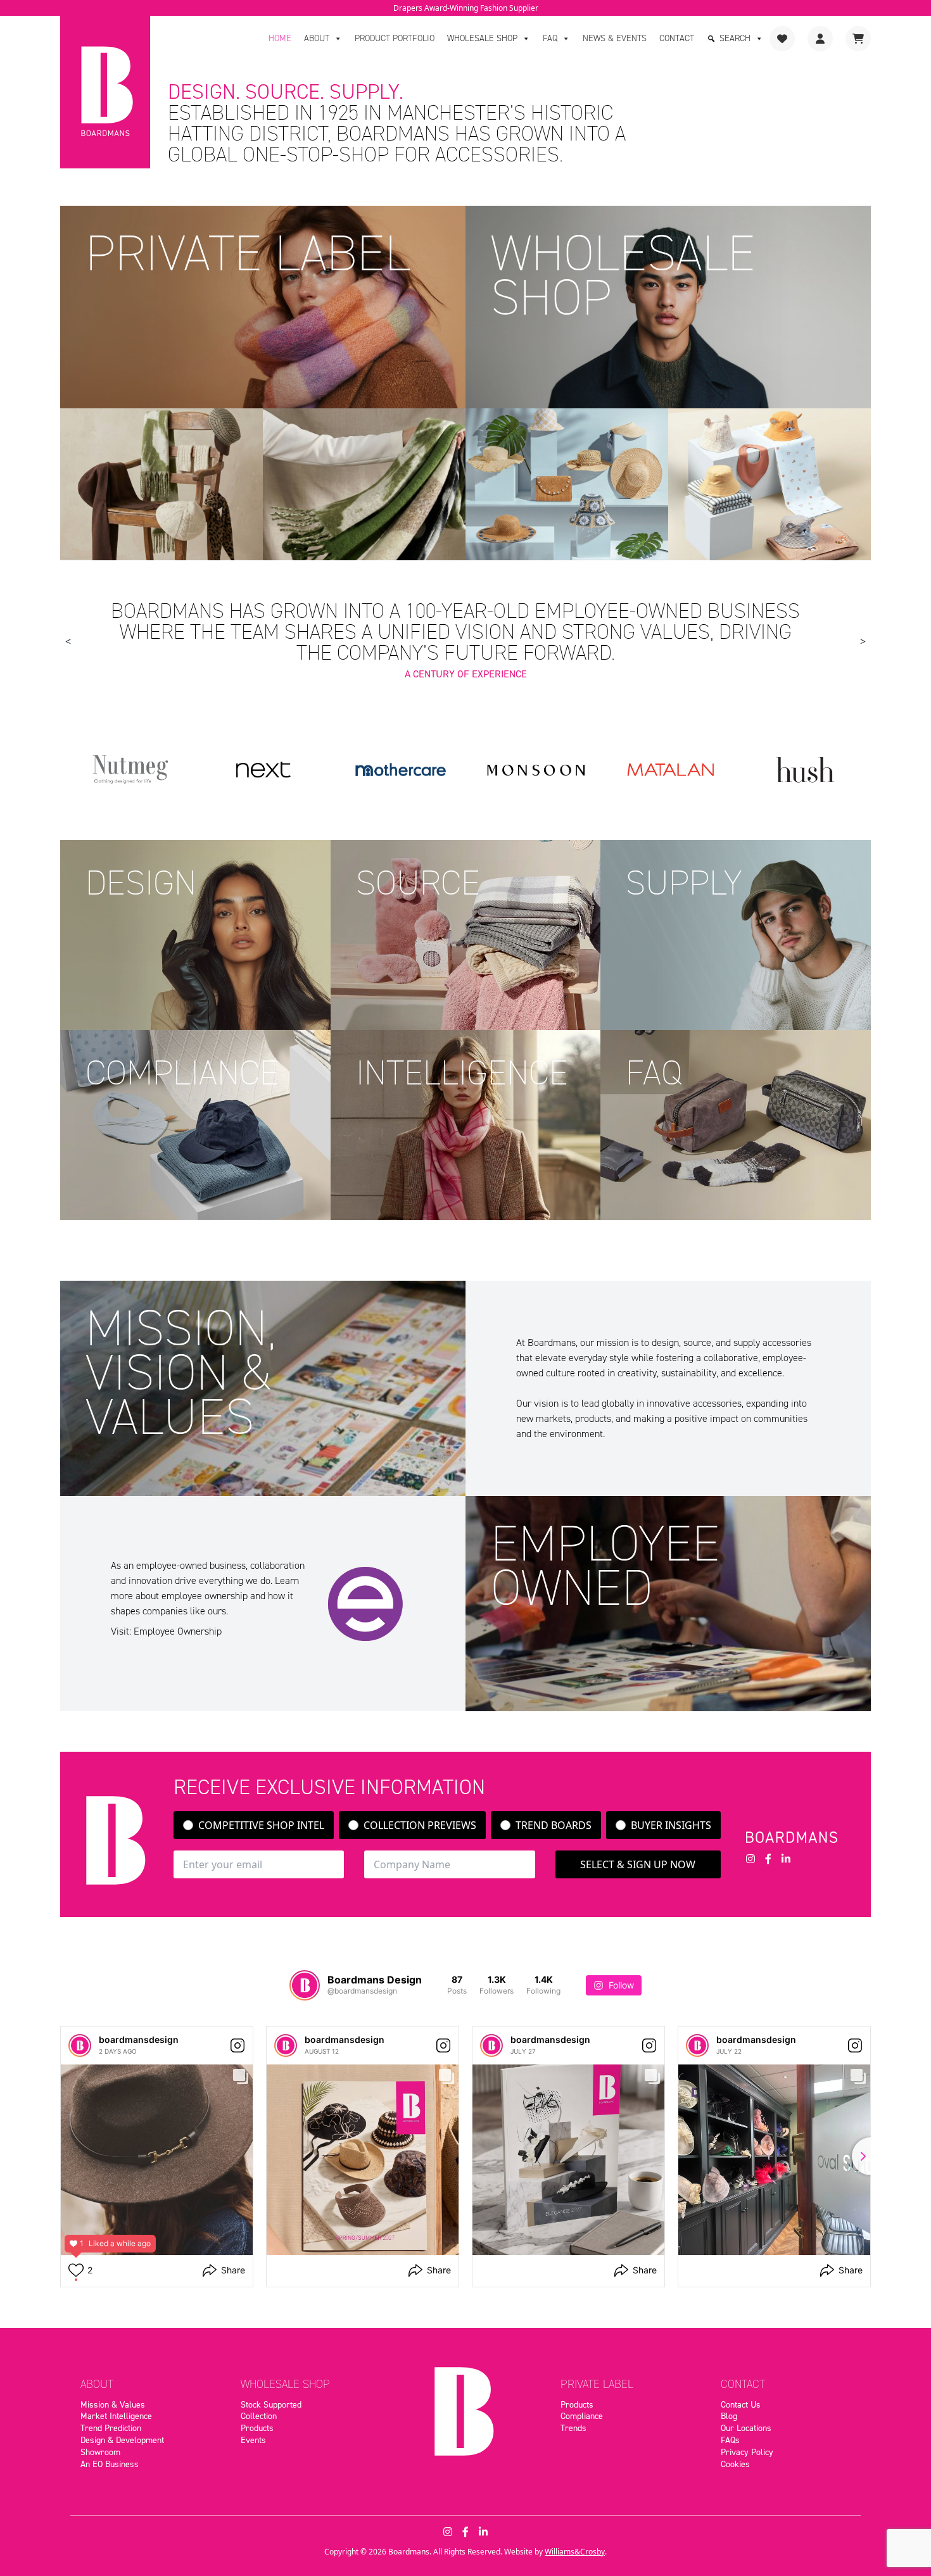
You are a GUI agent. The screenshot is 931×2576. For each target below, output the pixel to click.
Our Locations (746, 2428)
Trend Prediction (111, 2428)
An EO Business (110, 2464)
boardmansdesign (139, 2039)
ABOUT (317, 38)
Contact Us (741, 2404)
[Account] (820, 39)
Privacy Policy (747, 2452)
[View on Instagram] (237, 2045)
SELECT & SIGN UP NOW (638, 1864)
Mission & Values (113, 2404)
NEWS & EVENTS (615, 38)
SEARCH (735, 38)
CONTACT (677, 38)
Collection (259, 2416)
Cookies (735, 2464)
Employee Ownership (178, 1631)
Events (253, 2440)
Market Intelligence (116, 2416)
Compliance (582, 2416)
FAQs (730, 2440)
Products (257, 2428)
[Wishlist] (782, 39)
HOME (280, 38)
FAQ (550, 38)
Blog (729, 2416)
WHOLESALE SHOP (482, 38)
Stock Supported (271, 2404)
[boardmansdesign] (80, 2045)
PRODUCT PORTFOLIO (395, 38)
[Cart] (858, 39)
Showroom (100, 2452)
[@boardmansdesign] (305, 1985)
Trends (573, 2428)
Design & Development (122, 2440)
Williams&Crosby (575, 2552)
